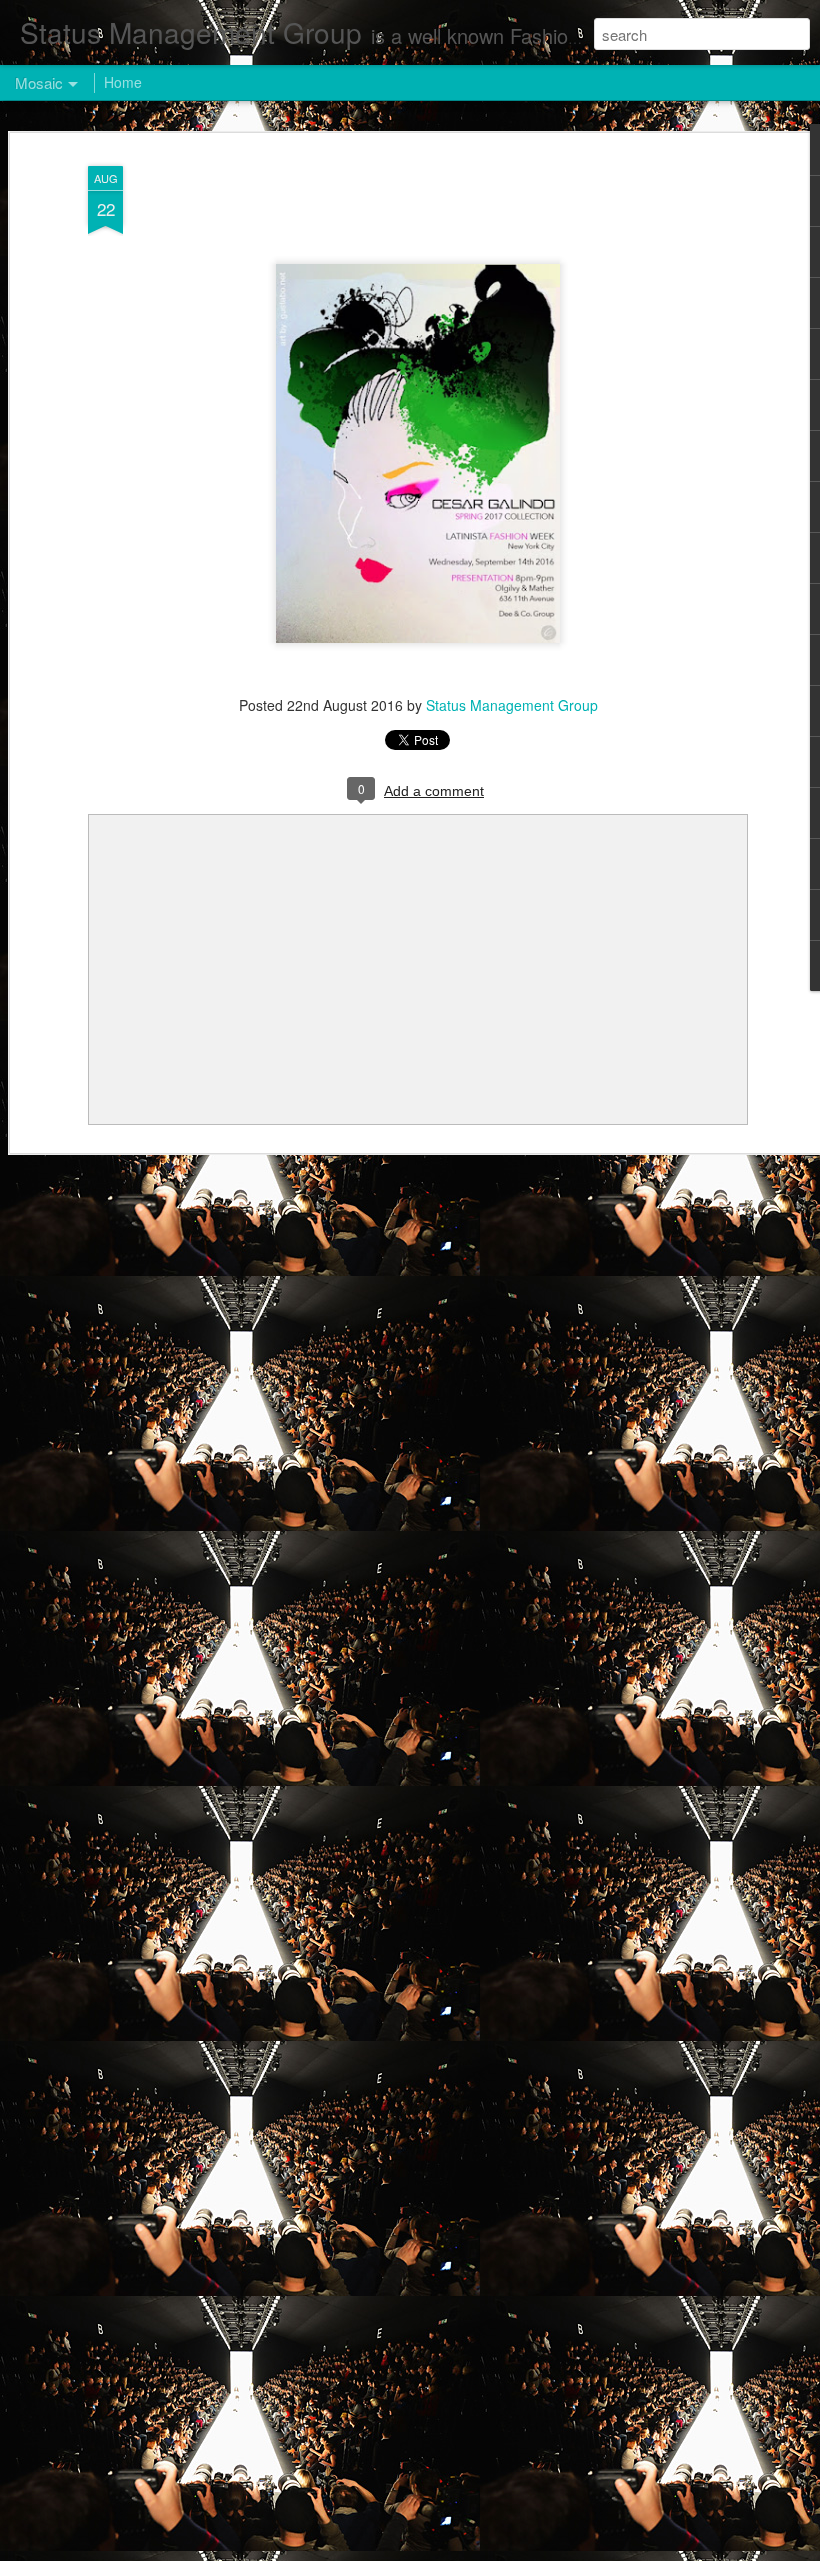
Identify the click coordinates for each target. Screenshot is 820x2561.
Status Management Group (512, 705)
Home (123, 82)
